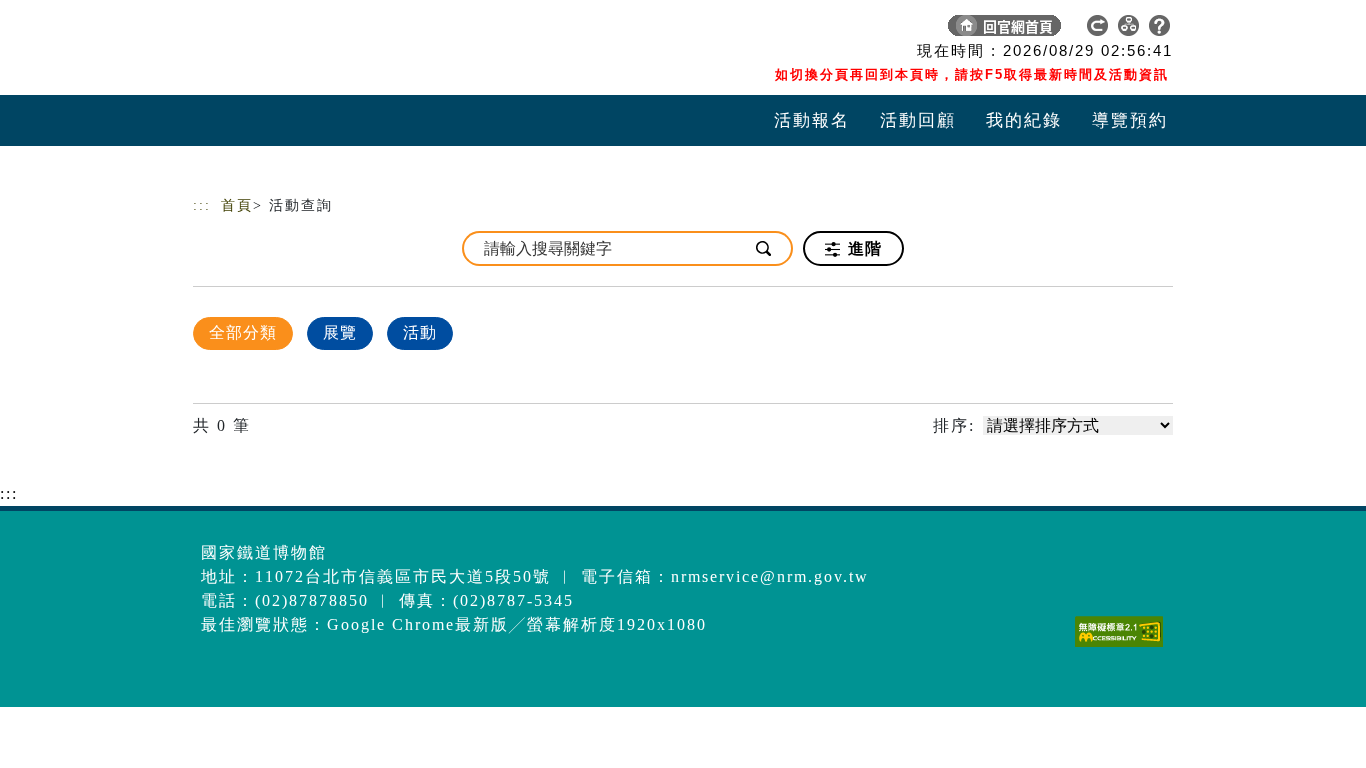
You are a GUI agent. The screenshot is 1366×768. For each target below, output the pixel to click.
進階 (862, 248)
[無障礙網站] (1124, 646)
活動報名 (812, 120)
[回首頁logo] (333, 30)
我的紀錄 (1024, 120)
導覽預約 (1130, 120)
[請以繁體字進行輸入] (765, 248)
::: (202, 205)
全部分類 (243, 332)
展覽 (340, 332)
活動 (420, 332)
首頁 (237, 205)
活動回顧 (918, 120)
